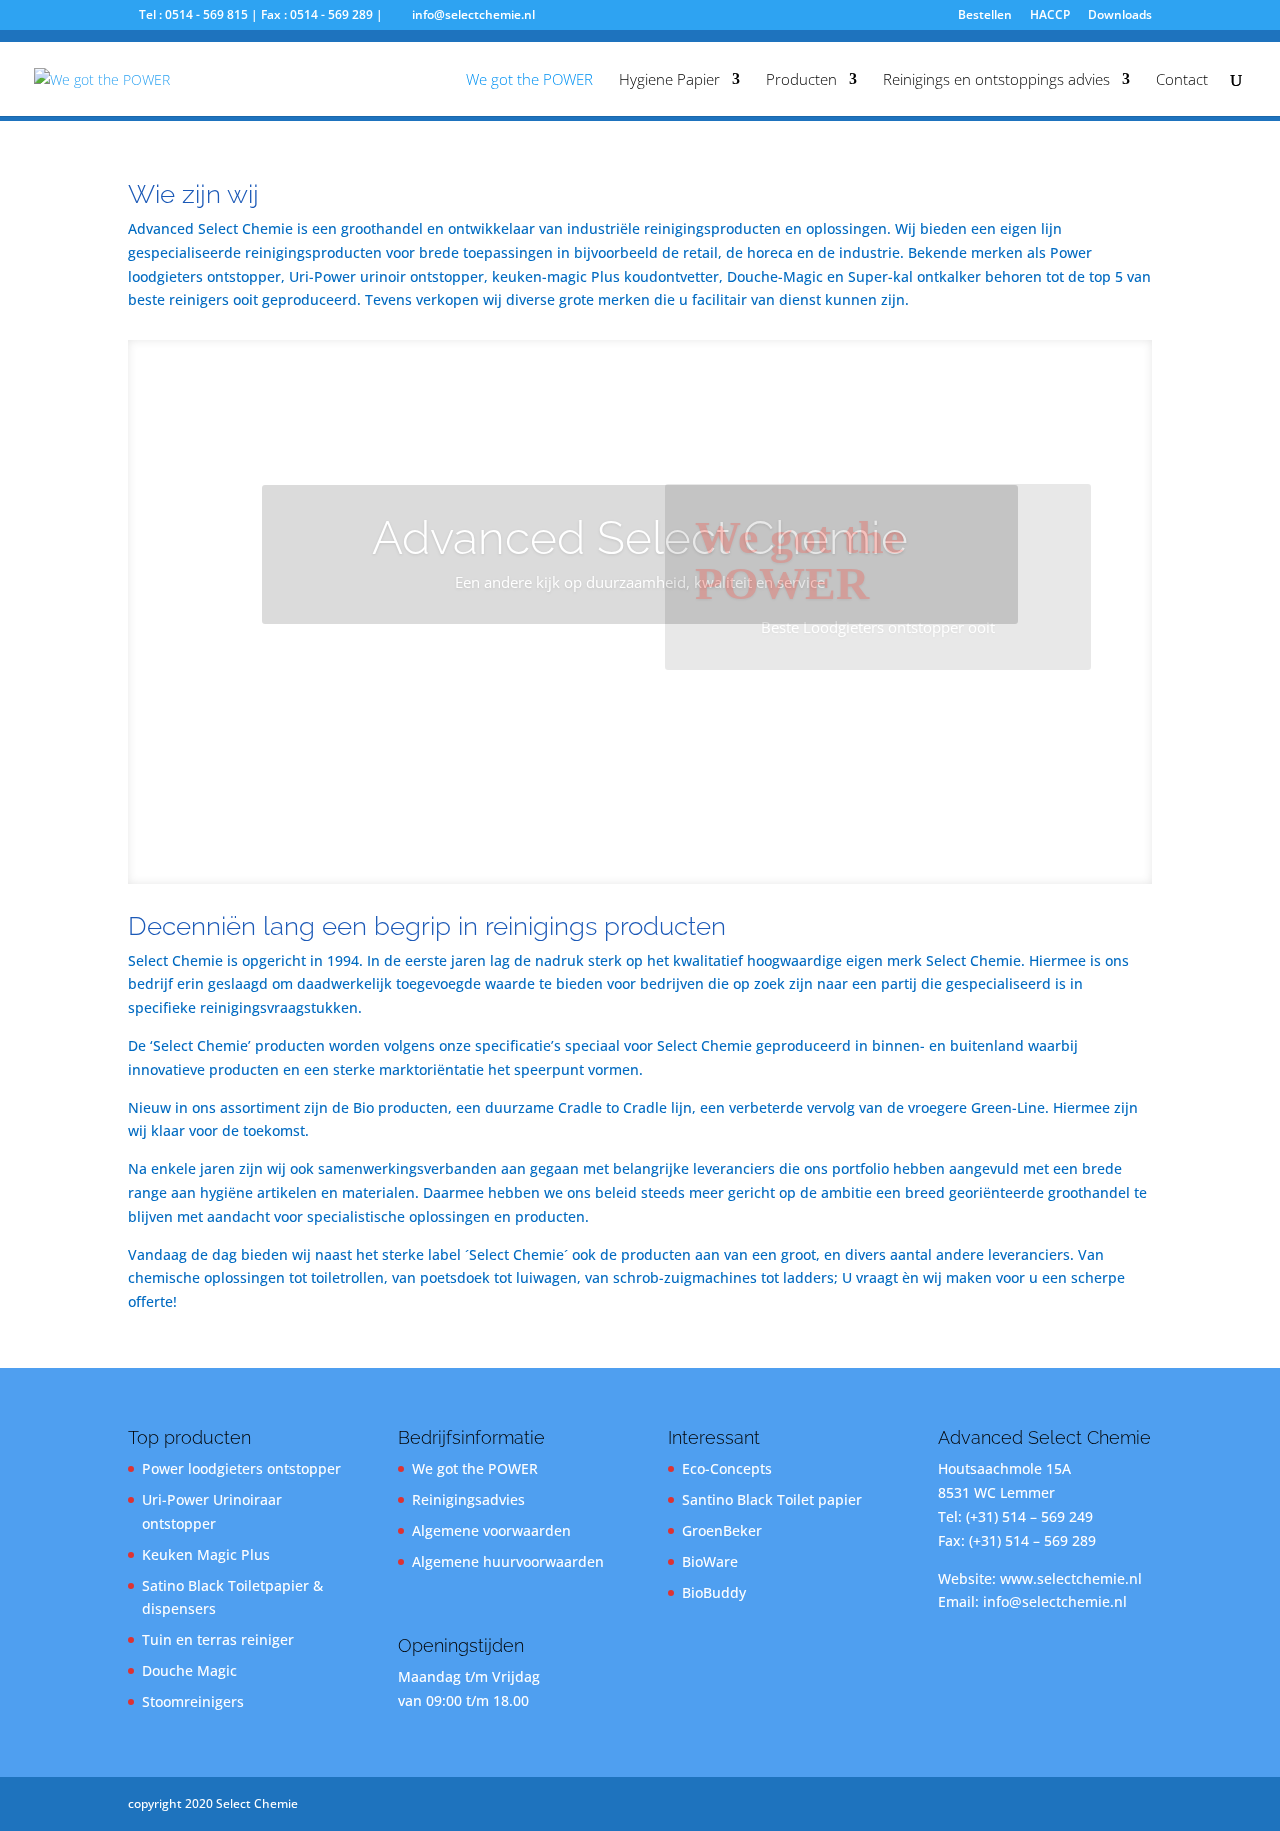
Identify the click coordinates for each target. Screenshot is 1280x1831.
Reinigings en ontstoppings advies (996, 80)
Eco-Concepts (727, 1468)
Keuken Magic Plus (206, 1554)
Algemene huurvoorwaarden (508, 1561)
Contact (1182, 80)
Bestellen (985, 16)
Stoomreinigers (193, 1701)
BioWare (710, 1561)
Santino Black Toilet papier (772, 1499)
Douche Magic (189, 1670)
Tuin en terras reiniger (218, 1639)
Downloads (1120, 16)
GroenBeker (722, 1530)
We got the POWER (529, 80)
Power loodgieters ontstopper (241, 1468)
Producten (801, 80)
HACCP (1050, 16)
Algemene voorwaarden (491, 1530)
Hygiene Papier (669, 80)
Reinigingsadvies (468, 1499)
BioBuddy (714, 1592)
